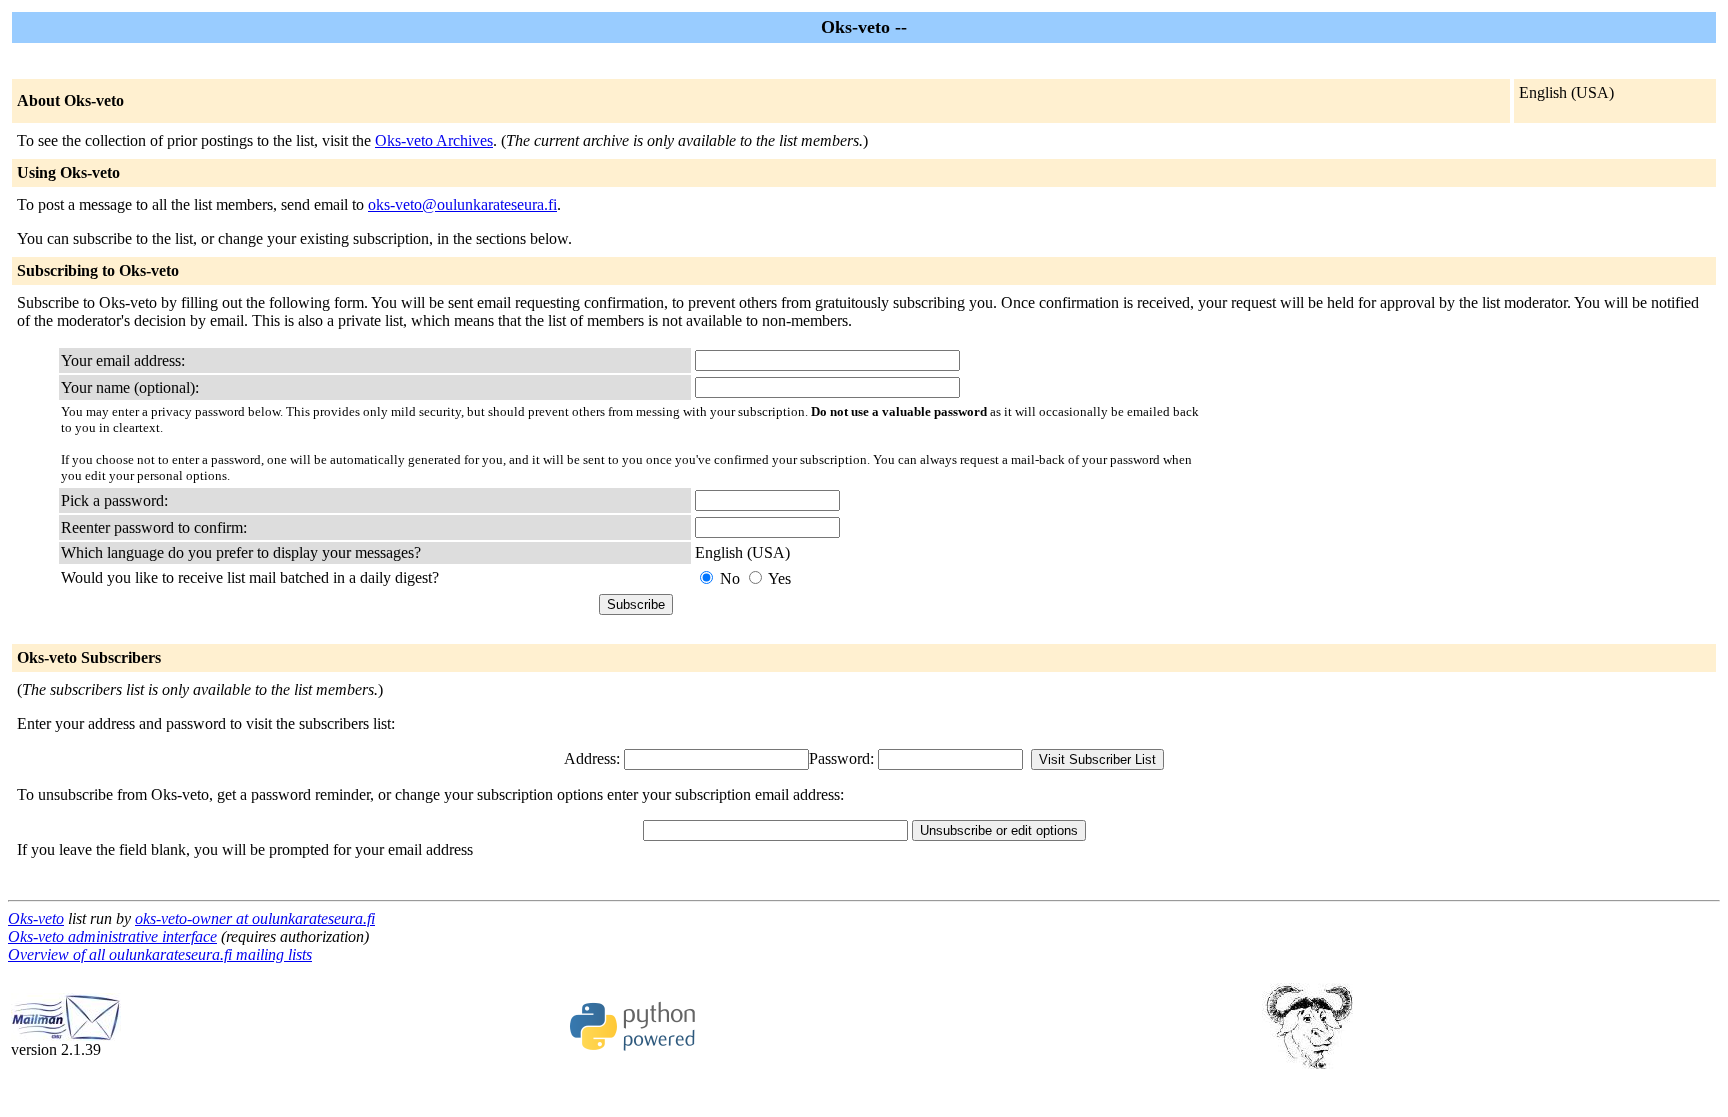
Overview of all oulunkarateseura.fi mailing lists (160, 954)
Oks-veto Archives (434, 140)
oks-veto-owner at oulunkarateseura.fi (255, 918)
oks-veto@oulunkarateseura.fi (462, 204)
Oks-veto (36, 918)
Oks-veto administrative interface (112, 936)
